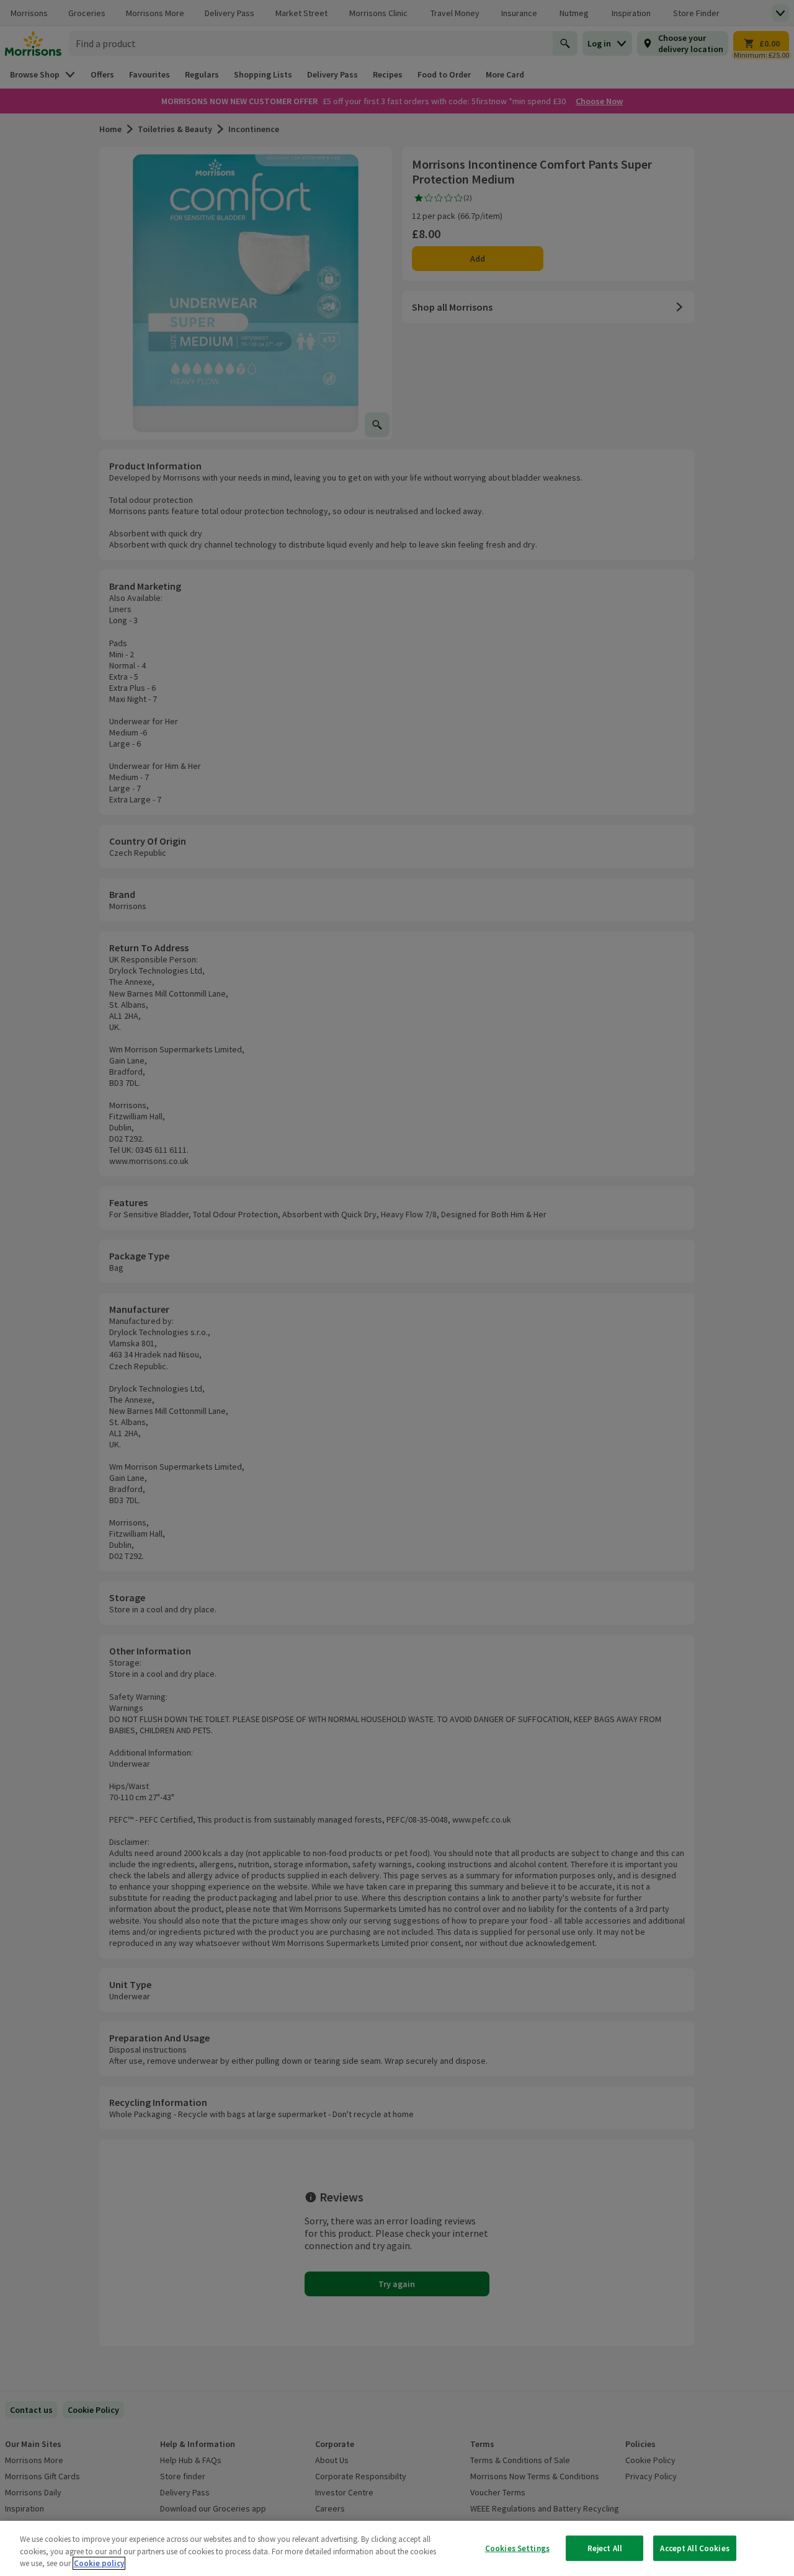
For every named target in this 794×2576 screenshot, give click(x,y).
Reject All (605, 2548)
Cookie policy (99, 2563)
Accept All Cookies (694, 2548)
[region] (397, 2548)
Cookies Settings (517, 2548)
